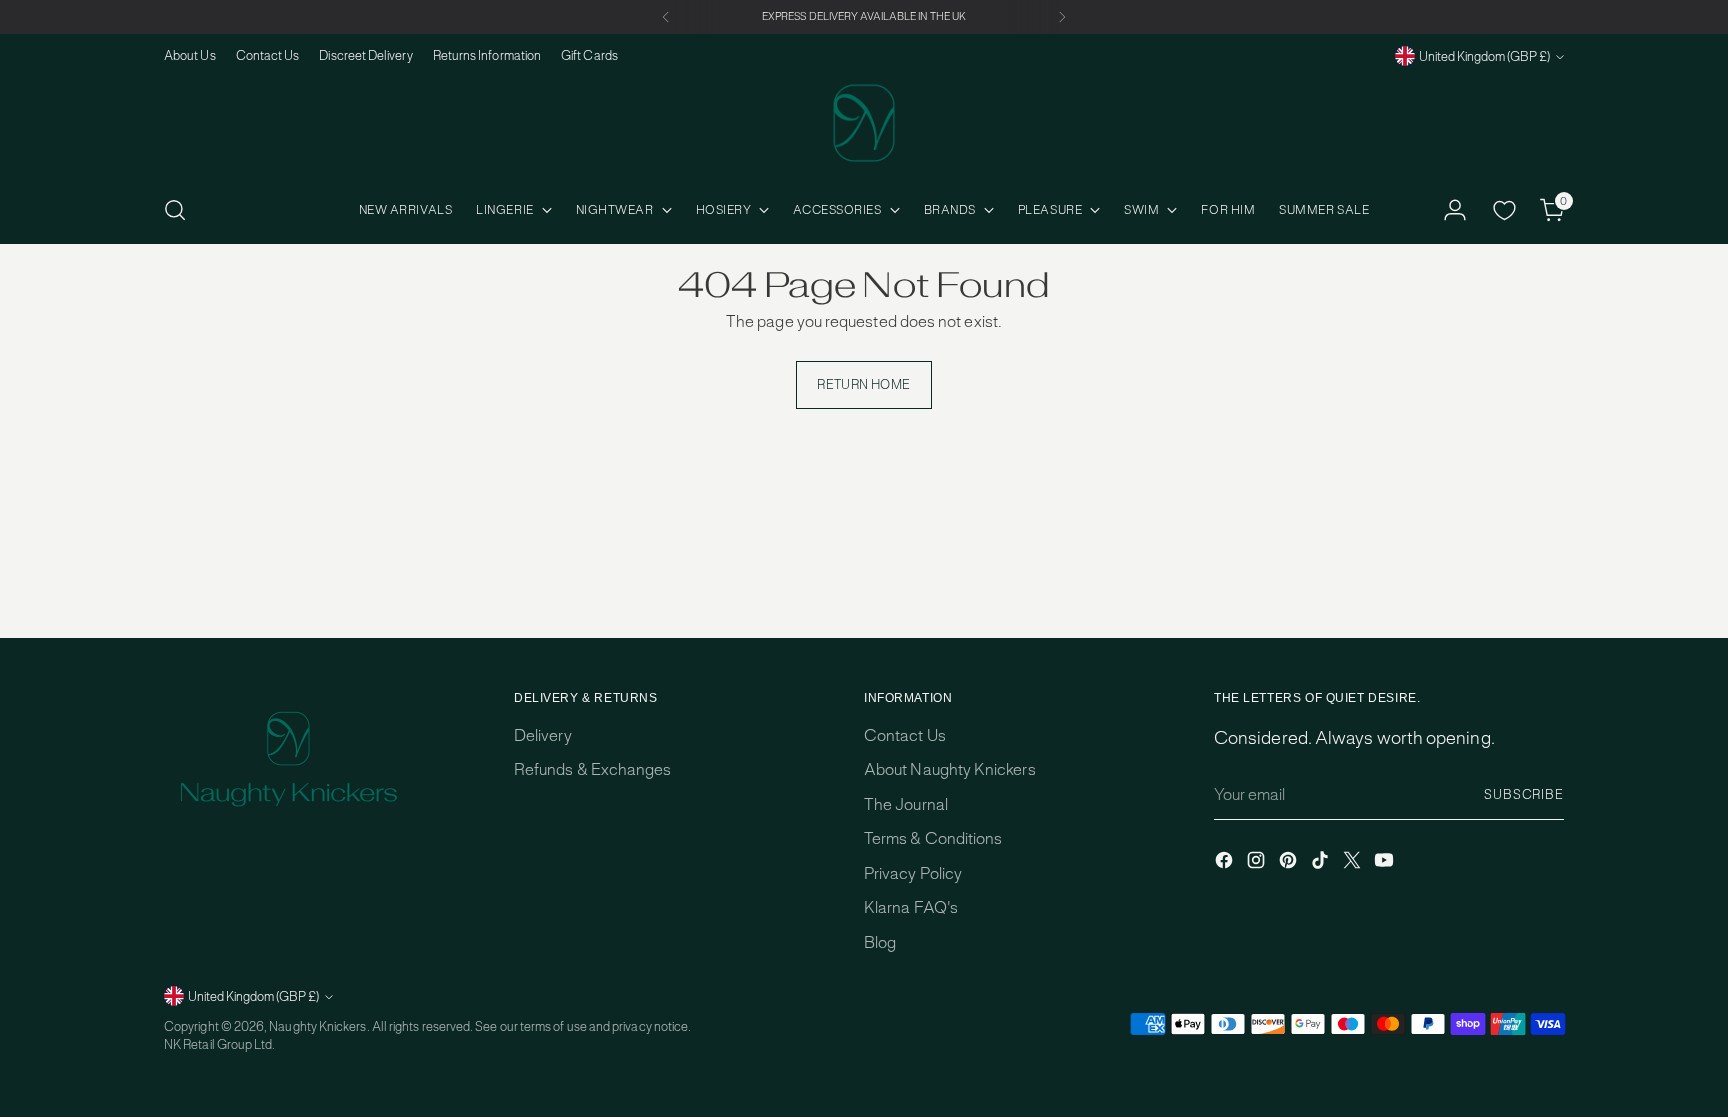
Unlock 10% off (669, 691)
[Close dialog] (1228, 412)
